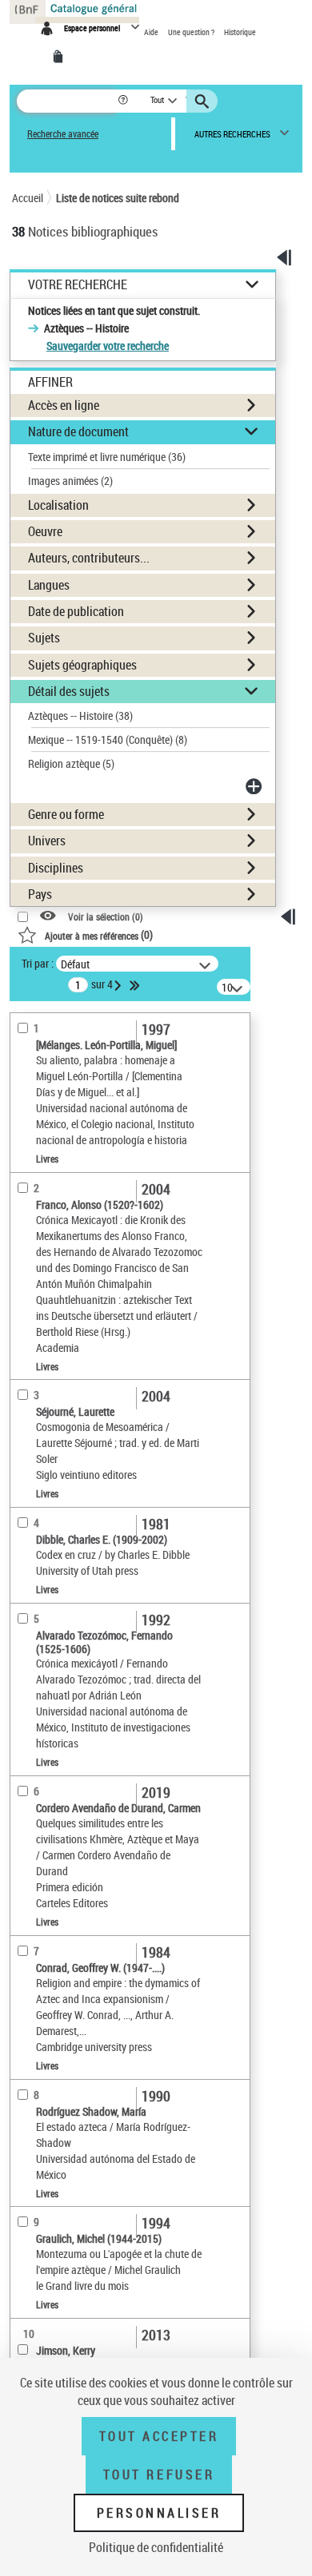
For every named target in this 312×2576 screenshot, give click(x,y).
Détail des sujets (69, 691)
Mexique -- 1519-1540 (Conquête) (108, 739)
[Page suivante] (119, 985)
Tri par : (38, 963)
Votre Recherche (78, 285)
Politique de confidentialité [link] (156, 2547)
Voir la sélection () (106, 917)
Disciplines (56, 868)
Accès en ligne (64, 405)
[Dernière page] (136, 985)
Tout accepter (159, 2436)
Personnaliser (159, 2513)
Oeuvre (45, 531)
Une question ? (192, 32)
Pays (40, 894)
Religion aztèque (71, 763)
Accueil (28, 198)
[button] (124, 101)
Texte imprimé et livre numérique (107, 457)
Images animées (70, 481)
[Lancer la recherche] (204, 101)
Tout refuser (159, 2475)
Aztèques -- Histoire (80, 716)
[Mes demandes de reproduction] (61, 57)
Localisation (58, 505)
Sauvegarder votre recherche (108, 346)
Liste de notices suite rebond (118, 198)
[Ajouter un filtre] (255, 786)
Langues (49, 585)
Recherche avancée (63, 134)
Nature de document (78, 431)
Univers (47, 841)
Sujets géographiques (82, 665)
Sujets (44, 638)
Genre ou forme (66, 814)
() (99, 934)
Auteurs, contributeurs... (89, 558)
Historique (240, 32)
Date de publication (76, 611)
